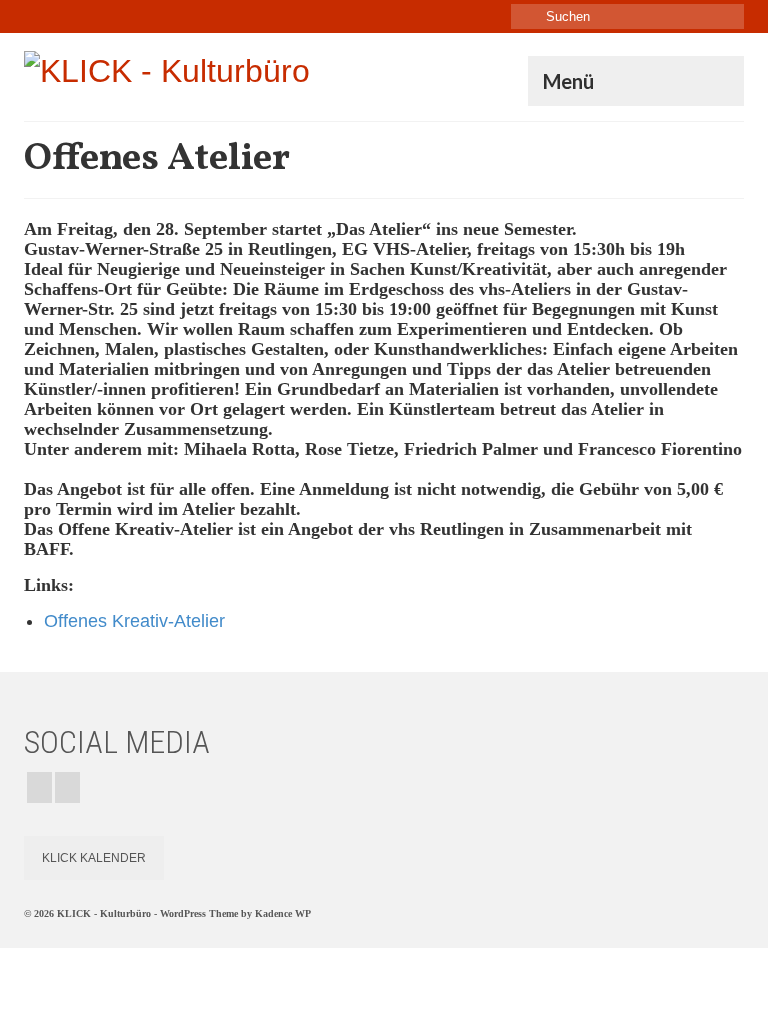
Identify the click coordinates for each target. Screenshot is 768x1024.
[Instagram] (39, 787)
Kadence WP (283, 913)
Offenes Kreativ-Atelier (134, 621)
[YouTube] (67, 787)
